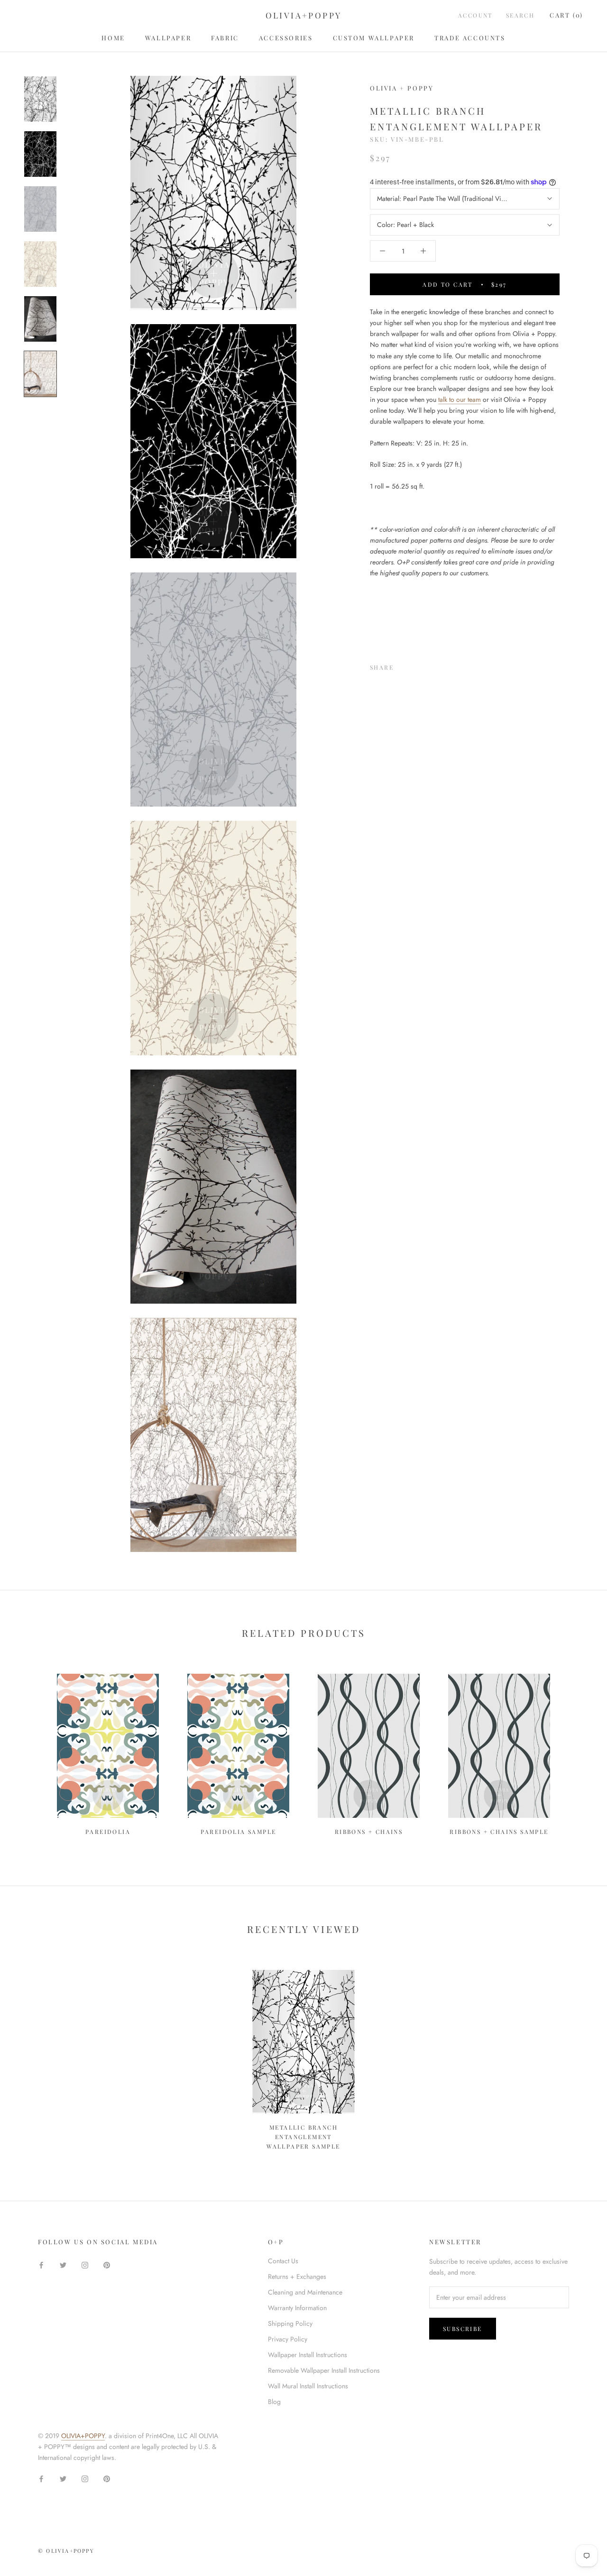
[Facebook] (403, 665)
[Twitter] (415, 665)
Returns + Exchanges (297, 2277)
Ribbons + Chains (369, 1832)
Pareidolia (108, 1832)
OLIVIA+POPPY (83, 2436)
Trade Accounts (470, 38)
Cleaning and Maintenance (305, 2292)
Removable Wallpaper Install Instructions (324, 2370)
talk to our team (460, 399)
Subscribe (463, 2329)
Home (113, 38)
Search (520, 15)
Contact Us (283, 2261)
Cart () (566, 15)
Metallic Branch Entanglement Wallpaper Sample (303, 2137)
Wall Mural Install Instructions (308, 2386)
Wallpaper (168, 38)
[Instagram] (85, 2264)
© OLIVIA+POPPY (66, 2551)
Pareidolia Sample (239, 1832)
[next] (577, 1750)
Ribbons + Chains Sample (499, 1832)
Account (475, 15)
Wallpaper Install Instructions (308, 2355)
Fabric (225, 38)
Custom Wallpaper (374, 38)
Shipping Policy (290, 2323)
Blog (274, 2402)
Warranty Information (297, 2308)
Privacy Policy (288, 2339)
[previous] (30, 1750)
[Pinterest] (427, 665)
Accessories (286, 38)
